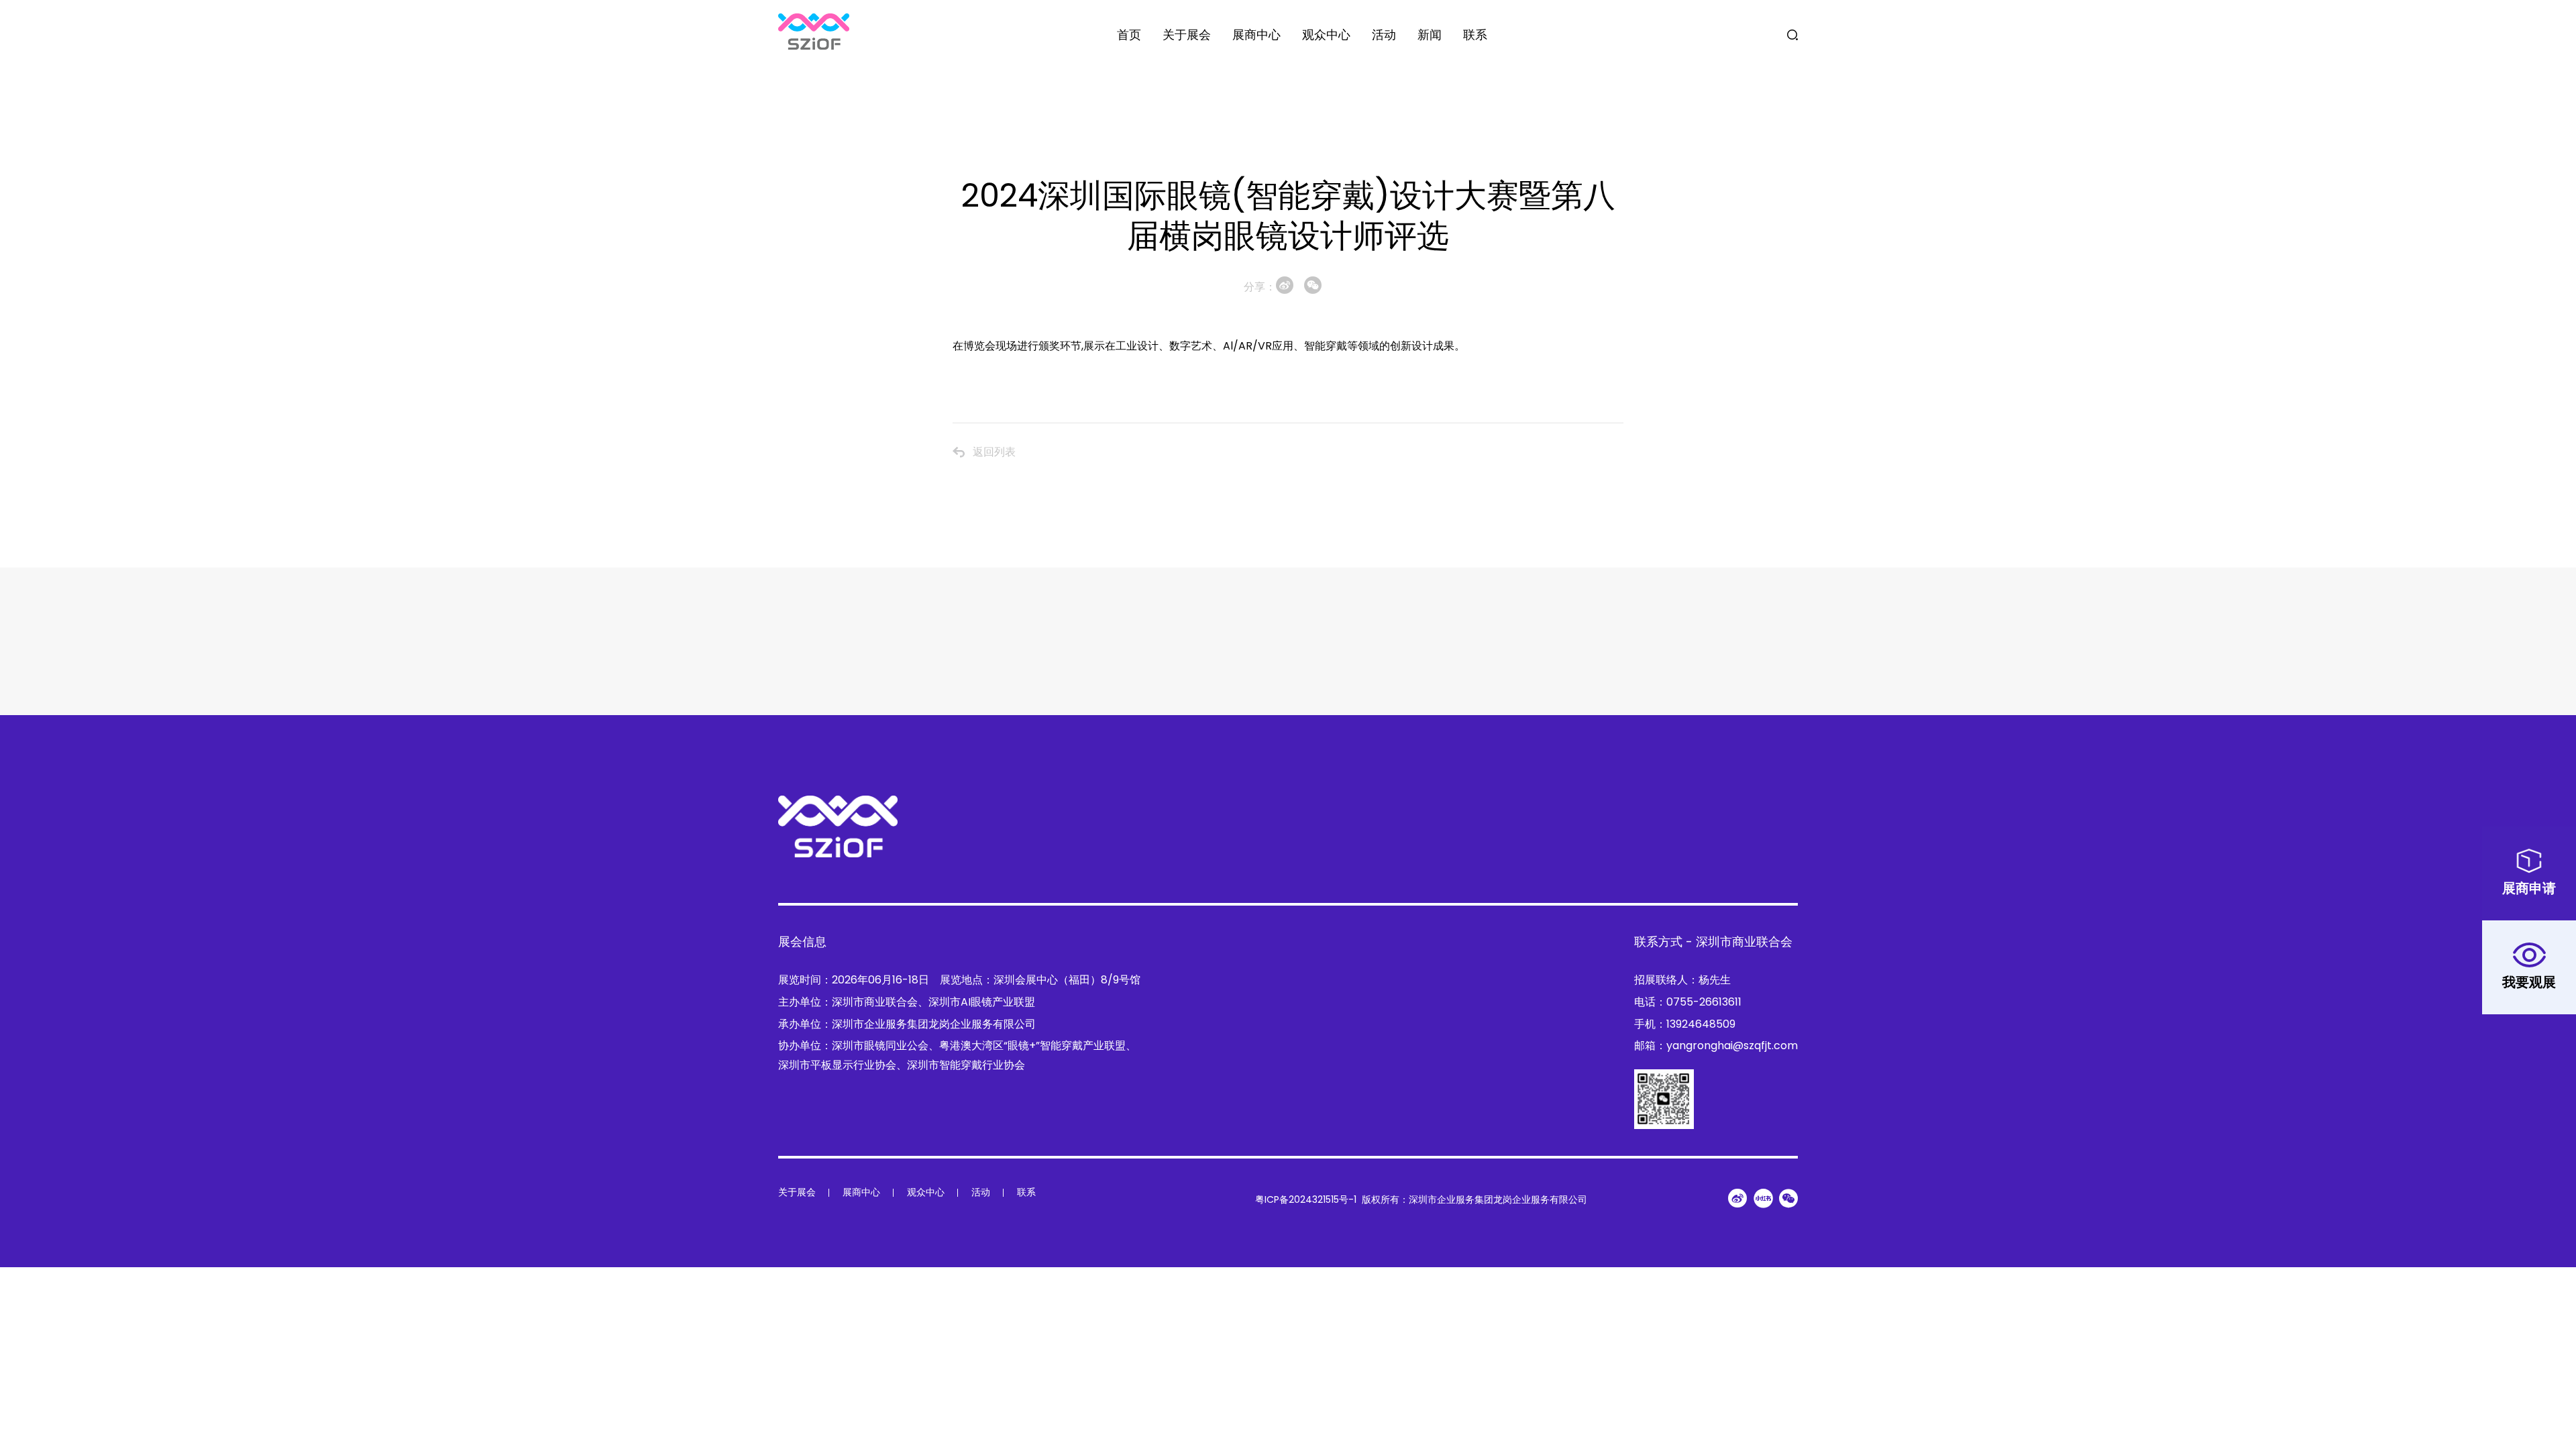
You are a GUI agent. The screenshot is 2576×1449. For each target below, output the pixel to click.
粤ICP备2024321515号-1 (1306, 1199)
